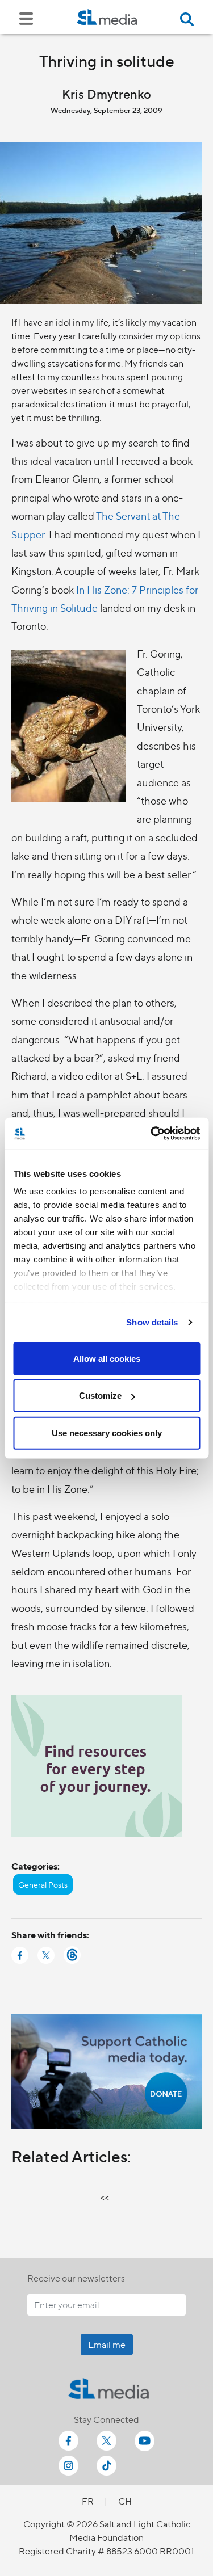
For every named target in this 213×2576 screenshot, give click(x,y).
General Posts (43, 1884)
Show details (152, 1322)
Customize (100, 1396)
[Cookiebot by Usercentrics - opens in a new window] (152, 1134)
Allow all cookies (107, 1358)
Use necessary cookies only (107, 1432)
